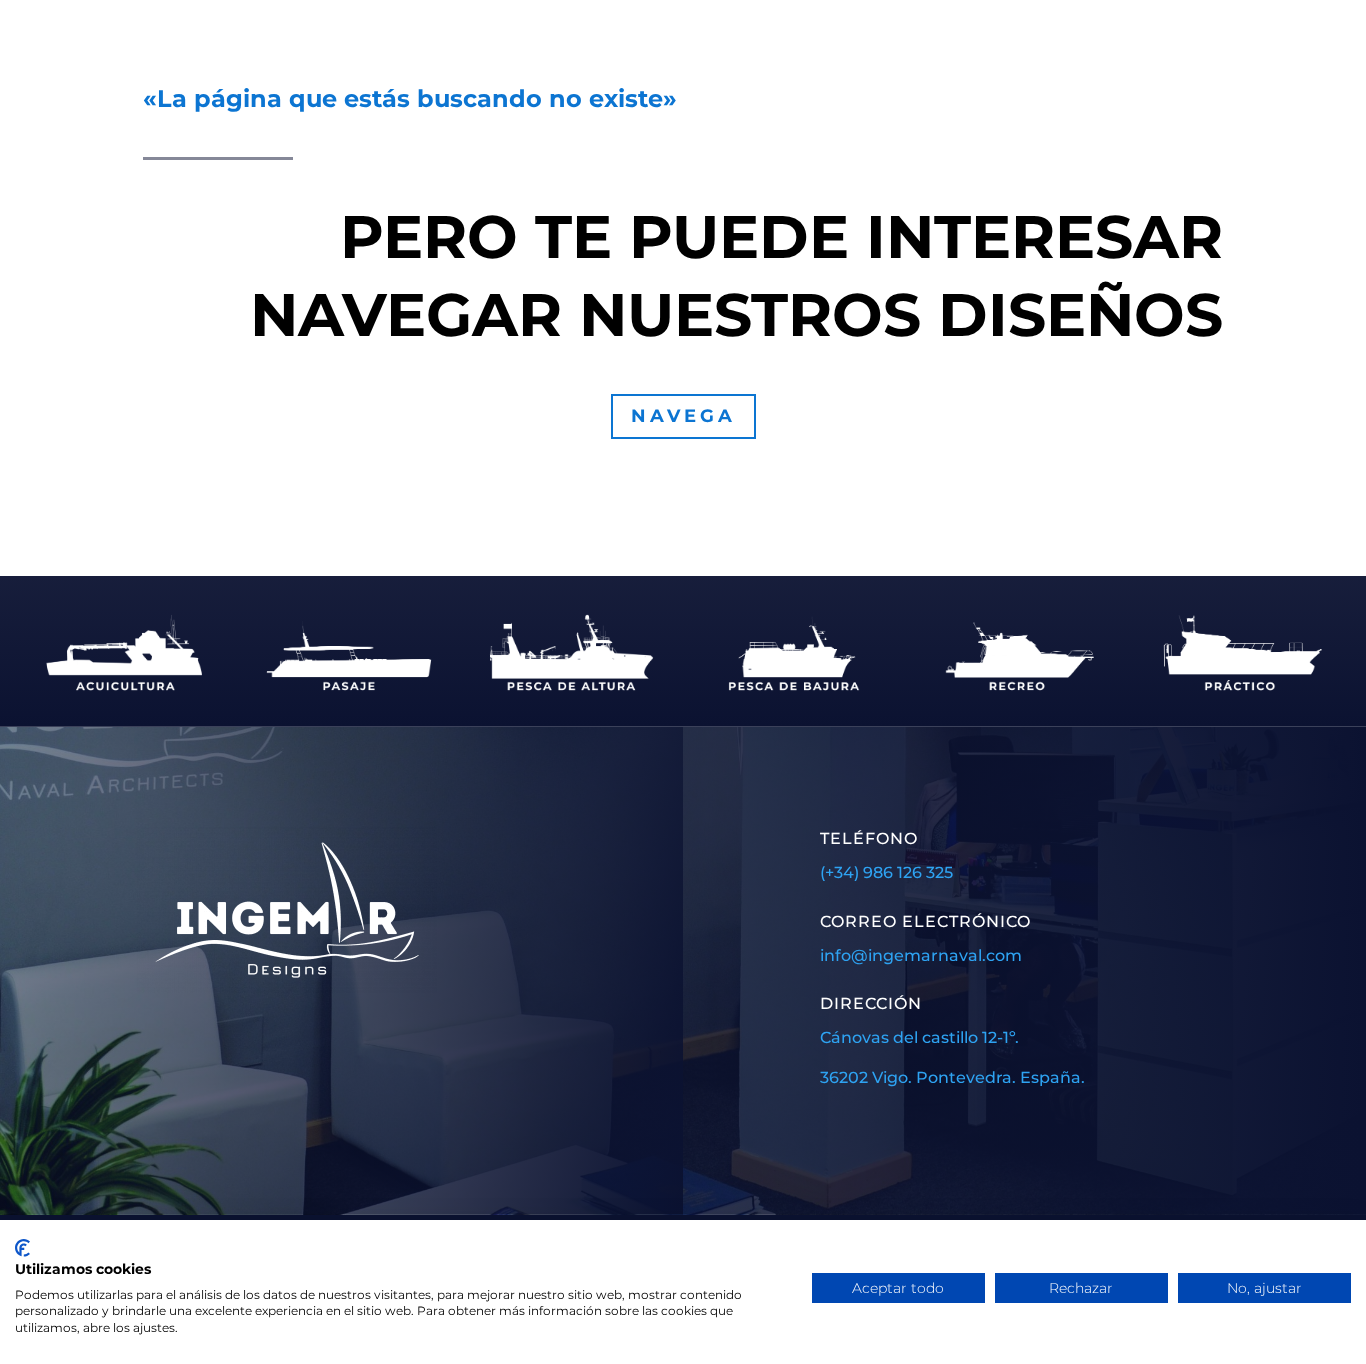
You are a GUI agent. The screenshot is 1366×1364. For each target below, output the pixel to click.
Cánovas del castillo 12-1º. (919, 1037)
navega (683, 416)
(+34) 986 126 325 (886, 872)
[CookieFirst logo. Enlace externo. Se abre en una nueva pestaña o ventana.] (22, 1248)
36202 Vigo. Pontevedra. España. (952, 1077)
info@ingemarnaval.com (921, 955)
